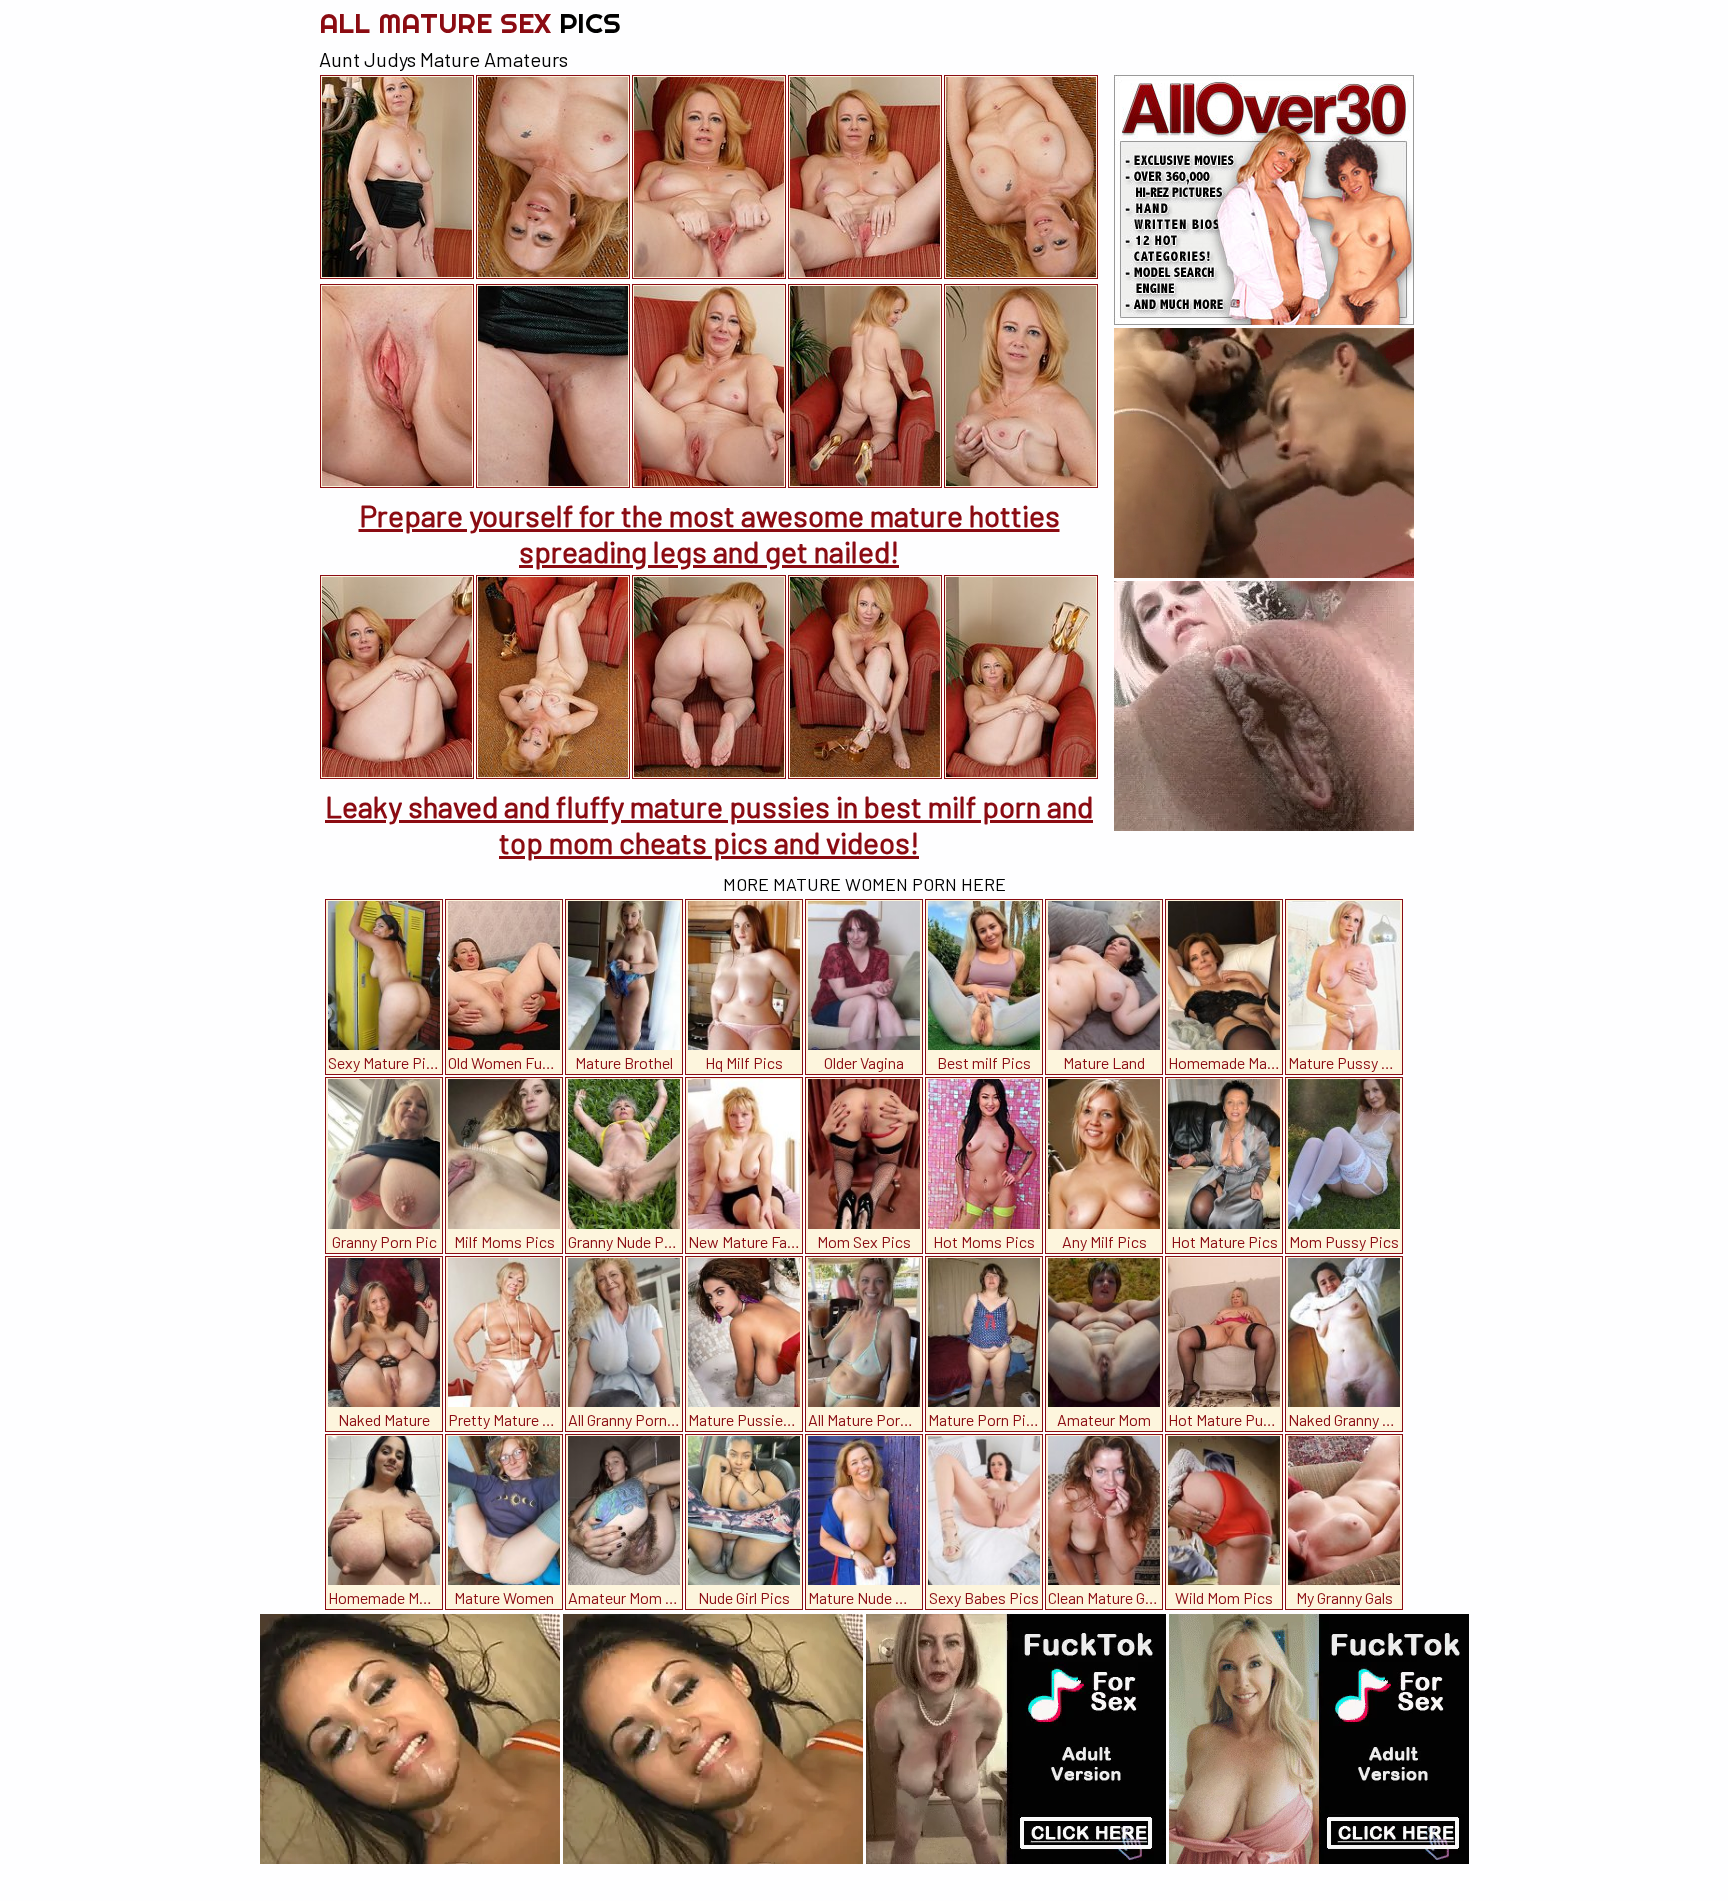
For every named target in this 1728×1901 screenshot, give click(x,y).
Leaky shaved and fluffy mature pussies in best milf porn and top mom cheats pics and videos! (709, 824)
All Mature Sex (470, 22)
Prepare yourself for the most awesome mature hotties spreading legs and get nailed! (709, 533)
